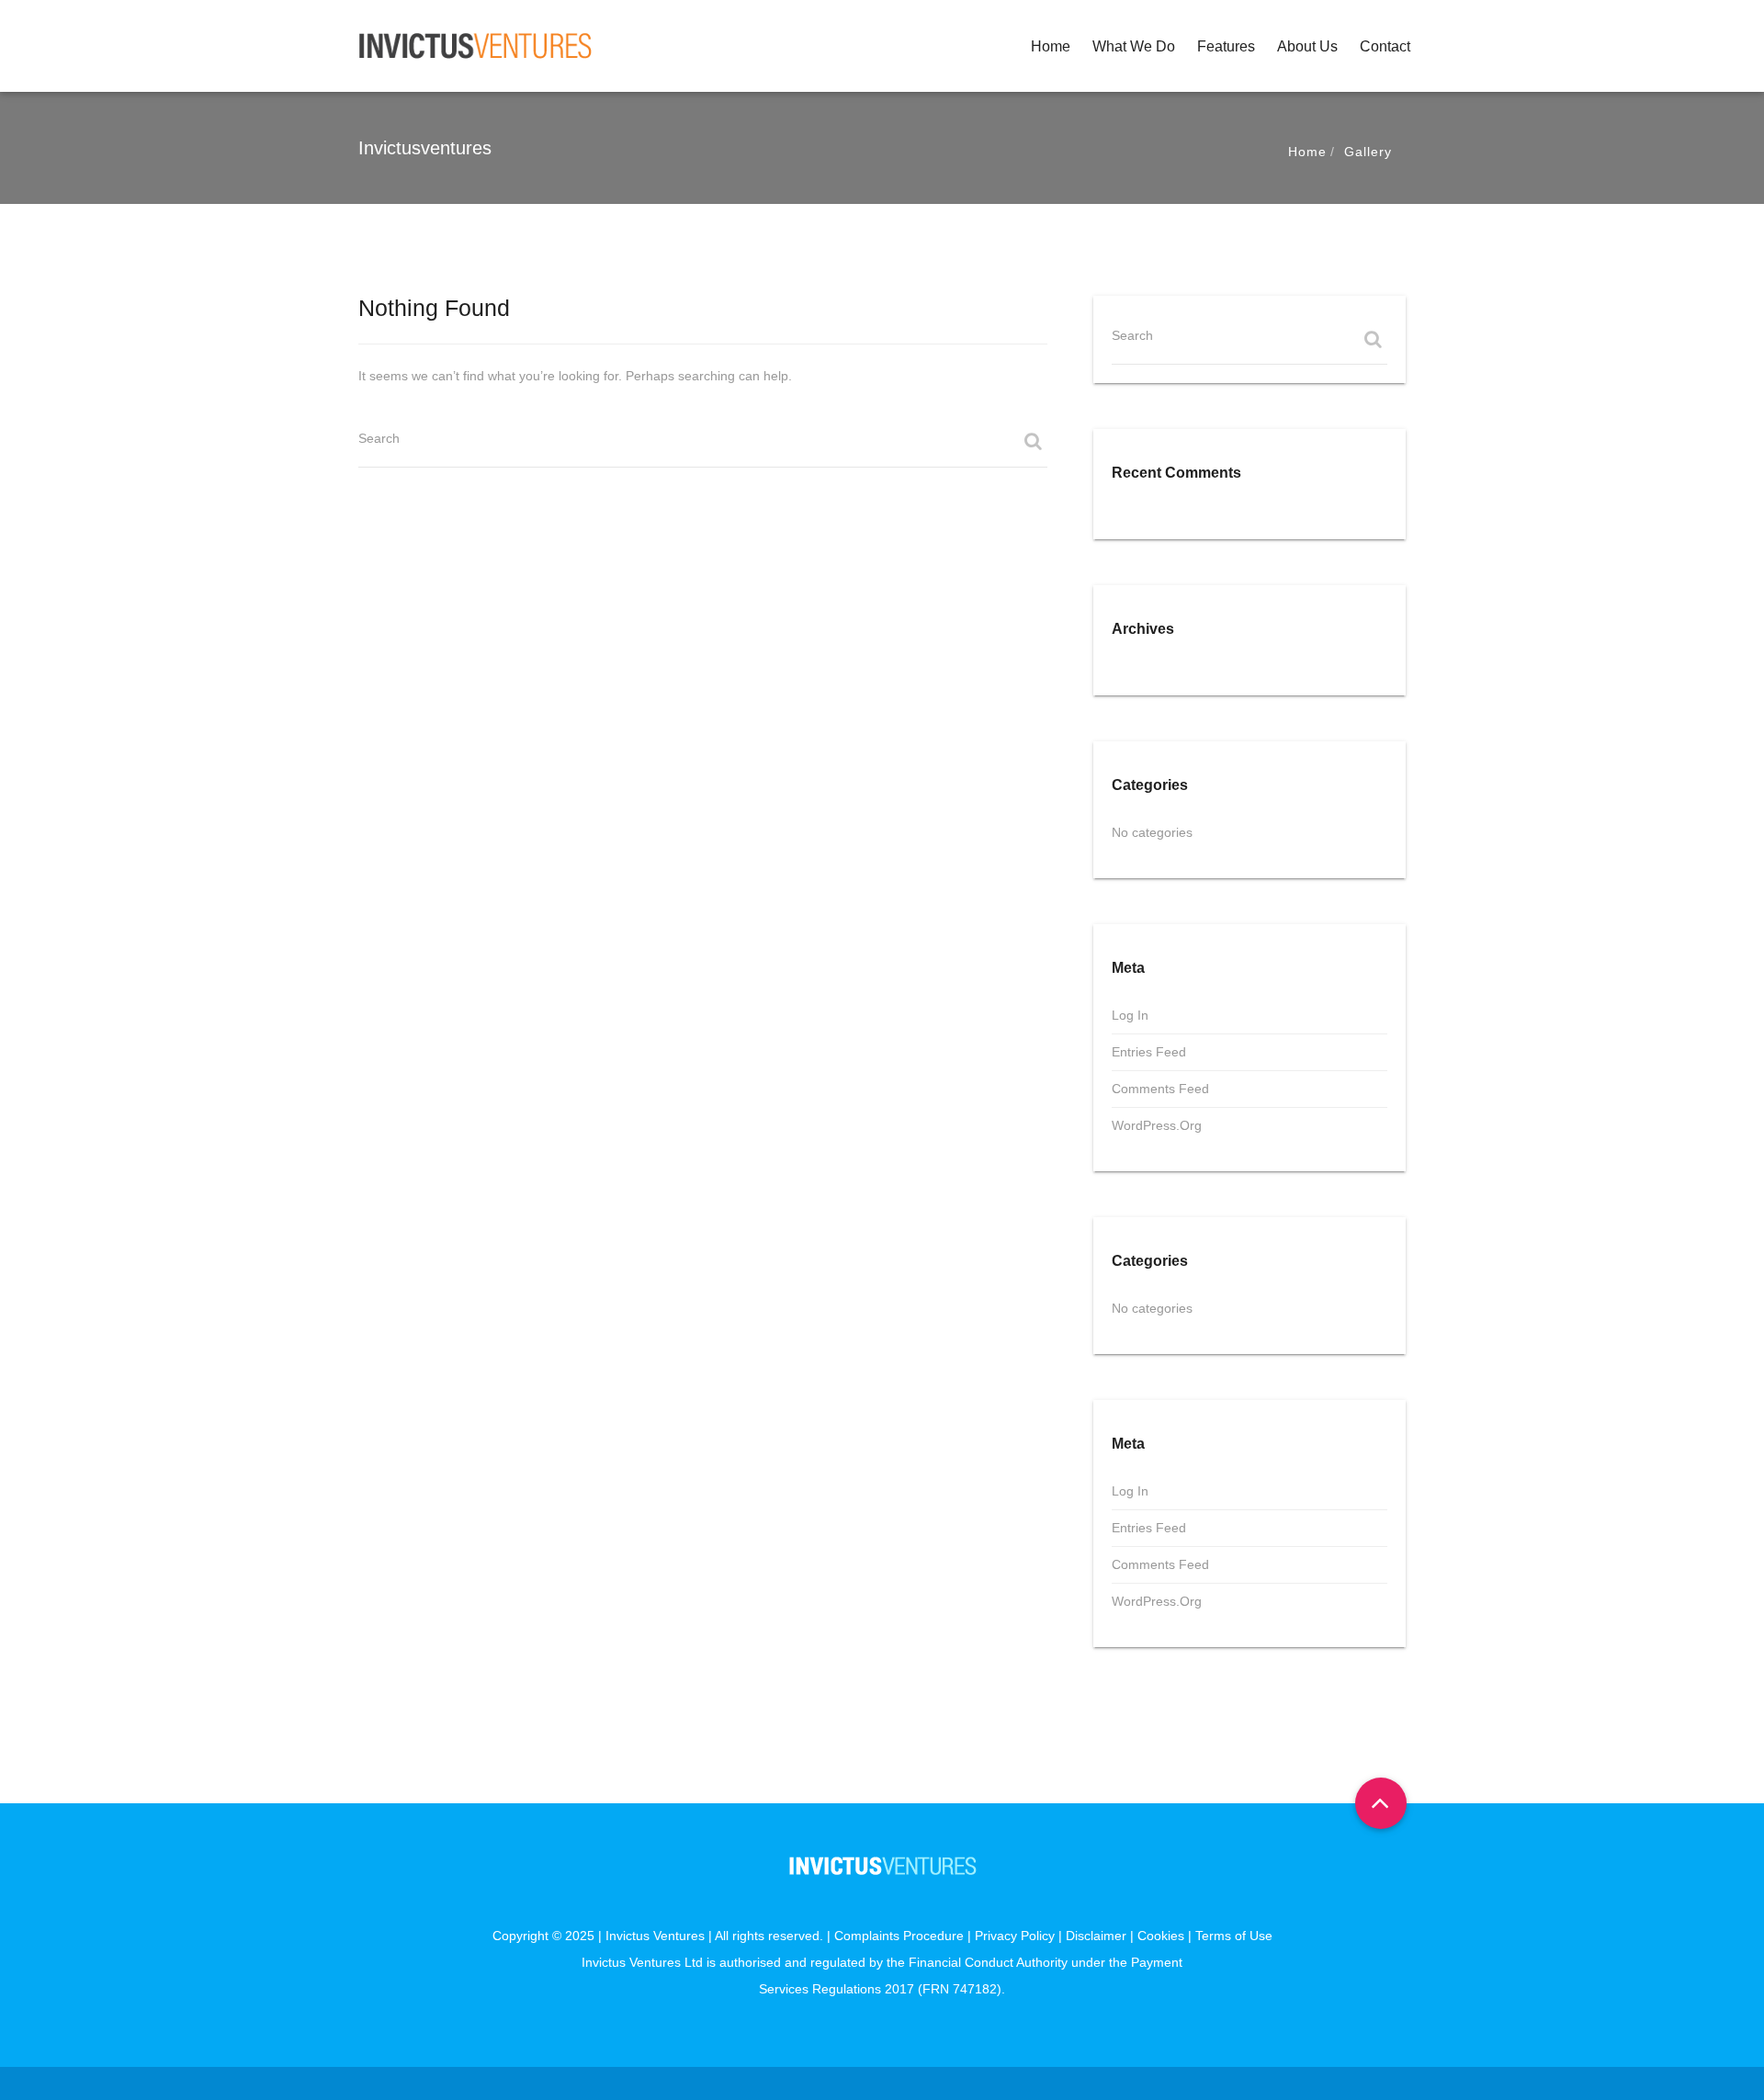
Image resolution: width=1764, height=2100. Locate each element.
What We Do (1134, 46)
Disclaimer (1096, 1936)
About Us (1307, 46)
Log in (1130, 1015)
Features (1226, 46)
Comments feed (1160, 1089)
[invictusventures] (475, 46)
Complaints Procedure (899, 1936)
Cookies (1161, 1936)
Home (1051, 46)
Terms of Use (1234, 1936)
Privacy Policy (1015, 1936)
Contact (1385, 46)
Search (379, 438)
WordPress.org (1157, 1125)
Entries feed (1149, 1052)
